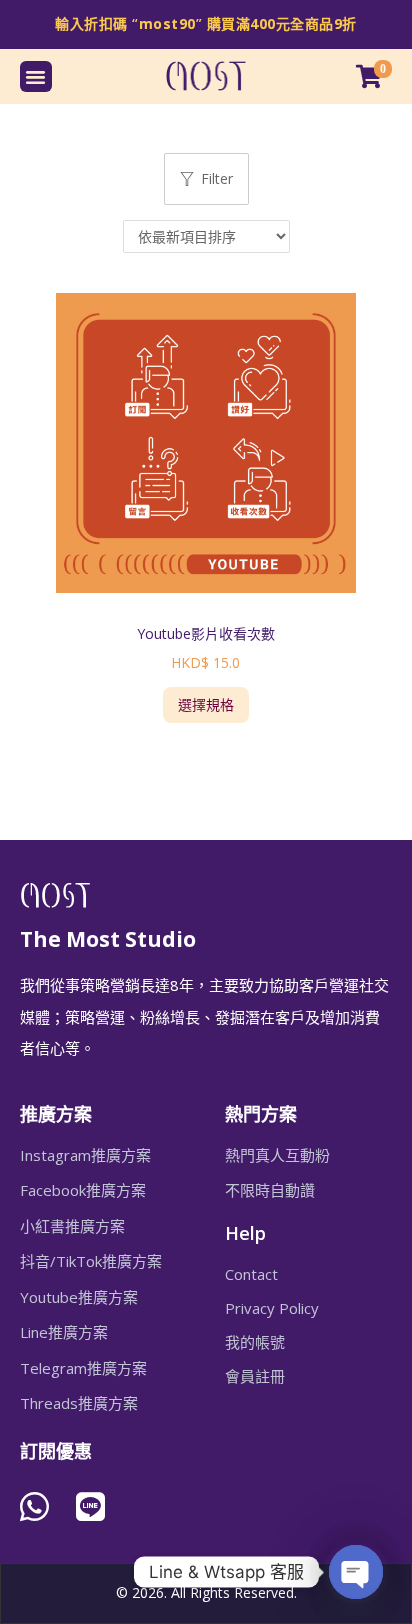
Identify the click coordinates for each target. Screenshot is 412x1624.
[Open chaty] (356, 1572)
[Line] (90, 1506)
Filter (217, 178)
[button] (36, 77)
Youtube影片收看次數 (206, 633)
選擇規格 (206, 704)
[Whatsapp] (34, 1506)
